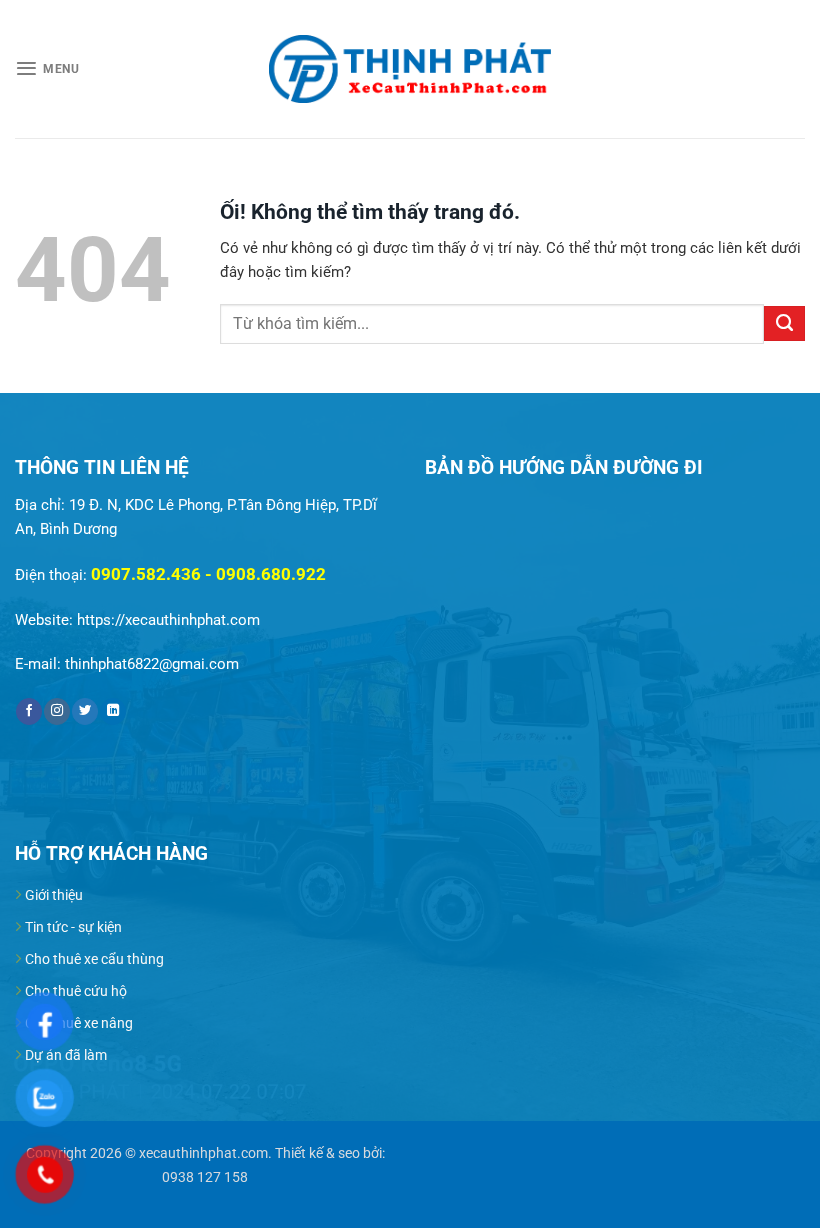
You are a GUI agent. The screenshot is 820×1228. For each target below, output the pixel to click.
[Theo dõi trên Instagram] (57, 711)
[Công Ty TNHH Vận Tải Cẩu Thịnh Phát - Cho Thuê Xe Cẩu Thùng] (410, 69)
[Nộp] (784, 323)
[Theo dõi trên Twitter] (85, 711)
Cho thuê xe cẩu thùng (94, 959)
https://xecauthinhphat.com (168, 620)
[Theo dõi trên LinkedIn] (113, 711)
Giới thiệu (54, 895)
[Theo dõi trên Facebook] (29, 711)
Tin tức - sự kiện (73, 927)
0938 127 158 (205, 1177)
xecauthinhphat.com (203, 1153)
